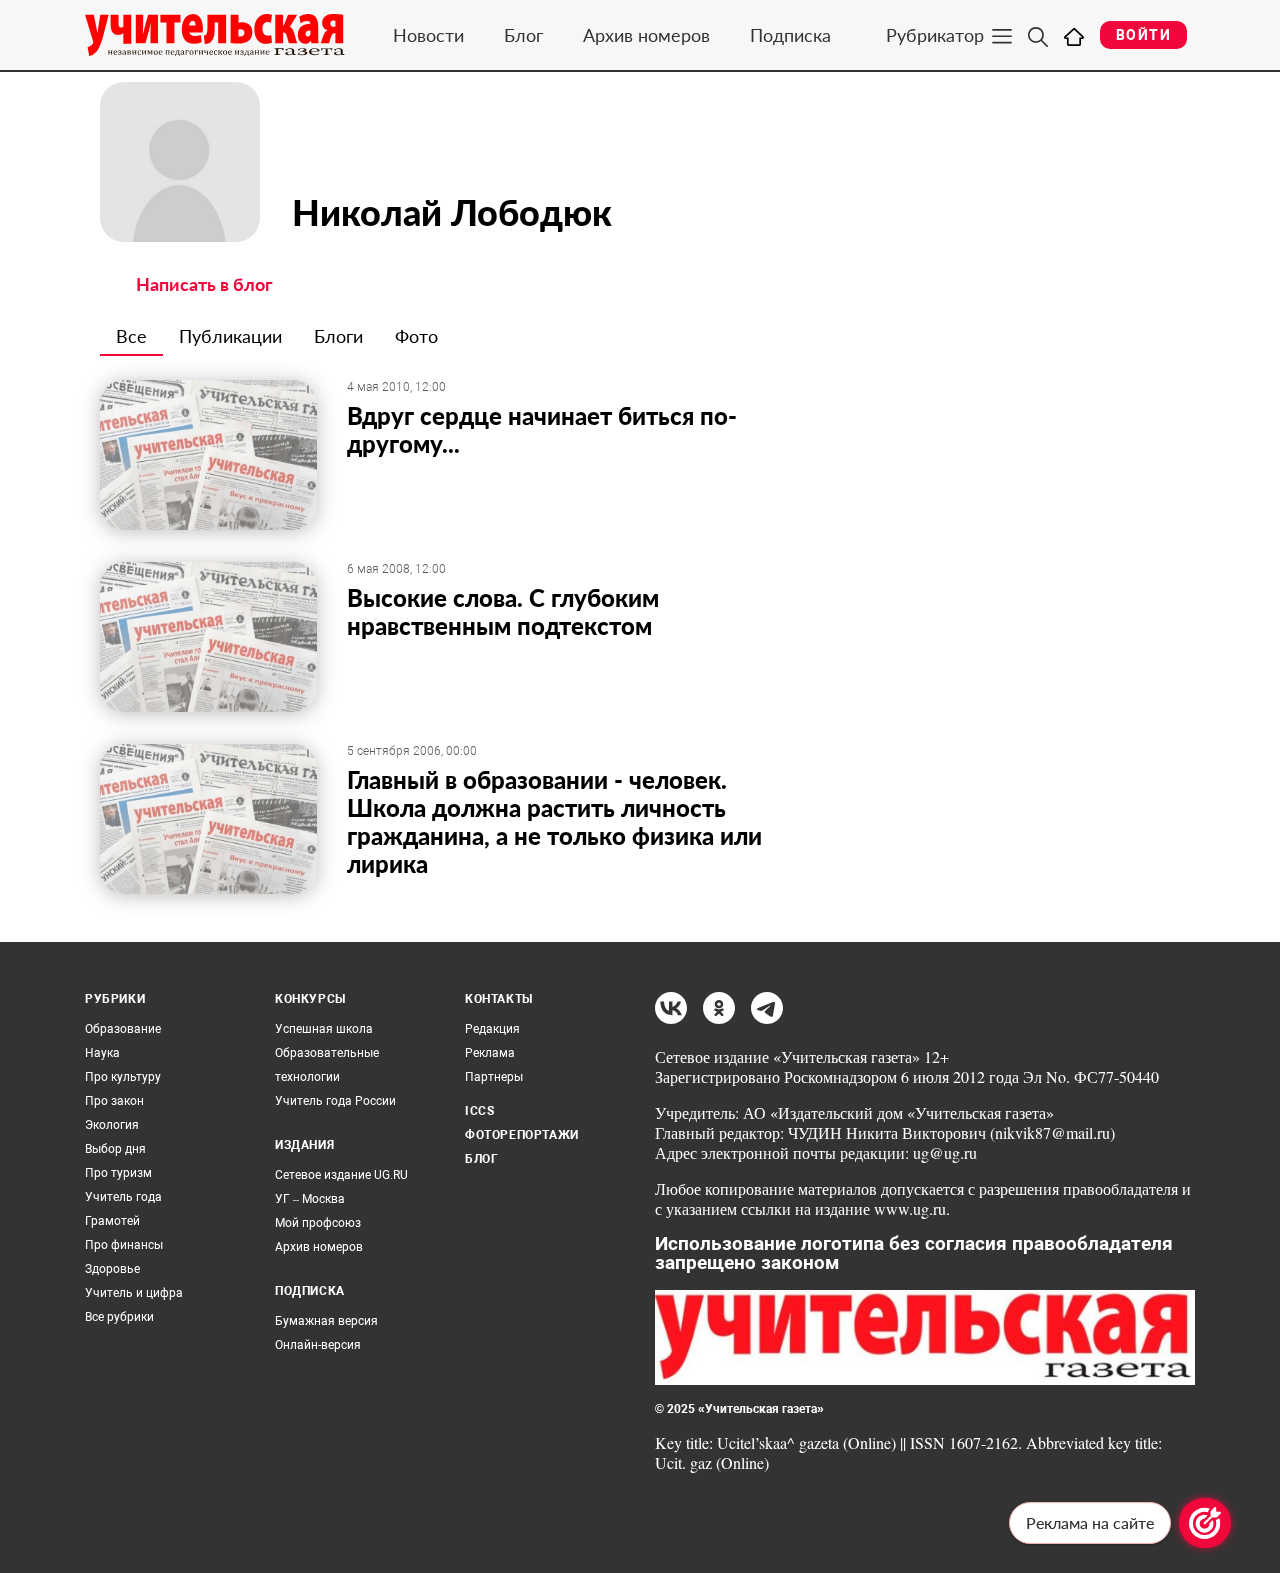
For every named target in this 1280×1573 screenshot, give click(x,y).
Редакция (492, 1029)
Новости (428, 35)
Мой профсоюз (318, 1223)
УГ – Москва (310, 1199)
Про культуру (123, 1077)
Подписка (790, 35)
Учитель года (123, 1197)
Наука (102, 1053)
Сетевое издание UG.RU (341, 1175)
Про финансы (124, 1245)
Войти (1143, 35)
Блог (523, 35)
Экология (112, 1125)
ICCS (479, 1111)
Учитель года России (335, 1101)
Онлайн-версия (318, 1345)
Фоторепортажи (522, 1135)
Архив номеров (646, 35)
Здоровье (112, 1269)
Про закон (114, 1101)
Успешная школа (324, 1029)
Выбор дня (115, 1149)
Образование (123, 1029)
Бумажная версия (326, 1321)
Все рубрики (119, 1317)
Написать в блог (204, 284)
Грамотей (112, 1221)
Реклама (490, 1053)
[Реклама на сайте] (1205, 1523)
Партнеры (494, 1077)
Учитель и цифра (134, 1293)
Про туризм (118, 1173)
